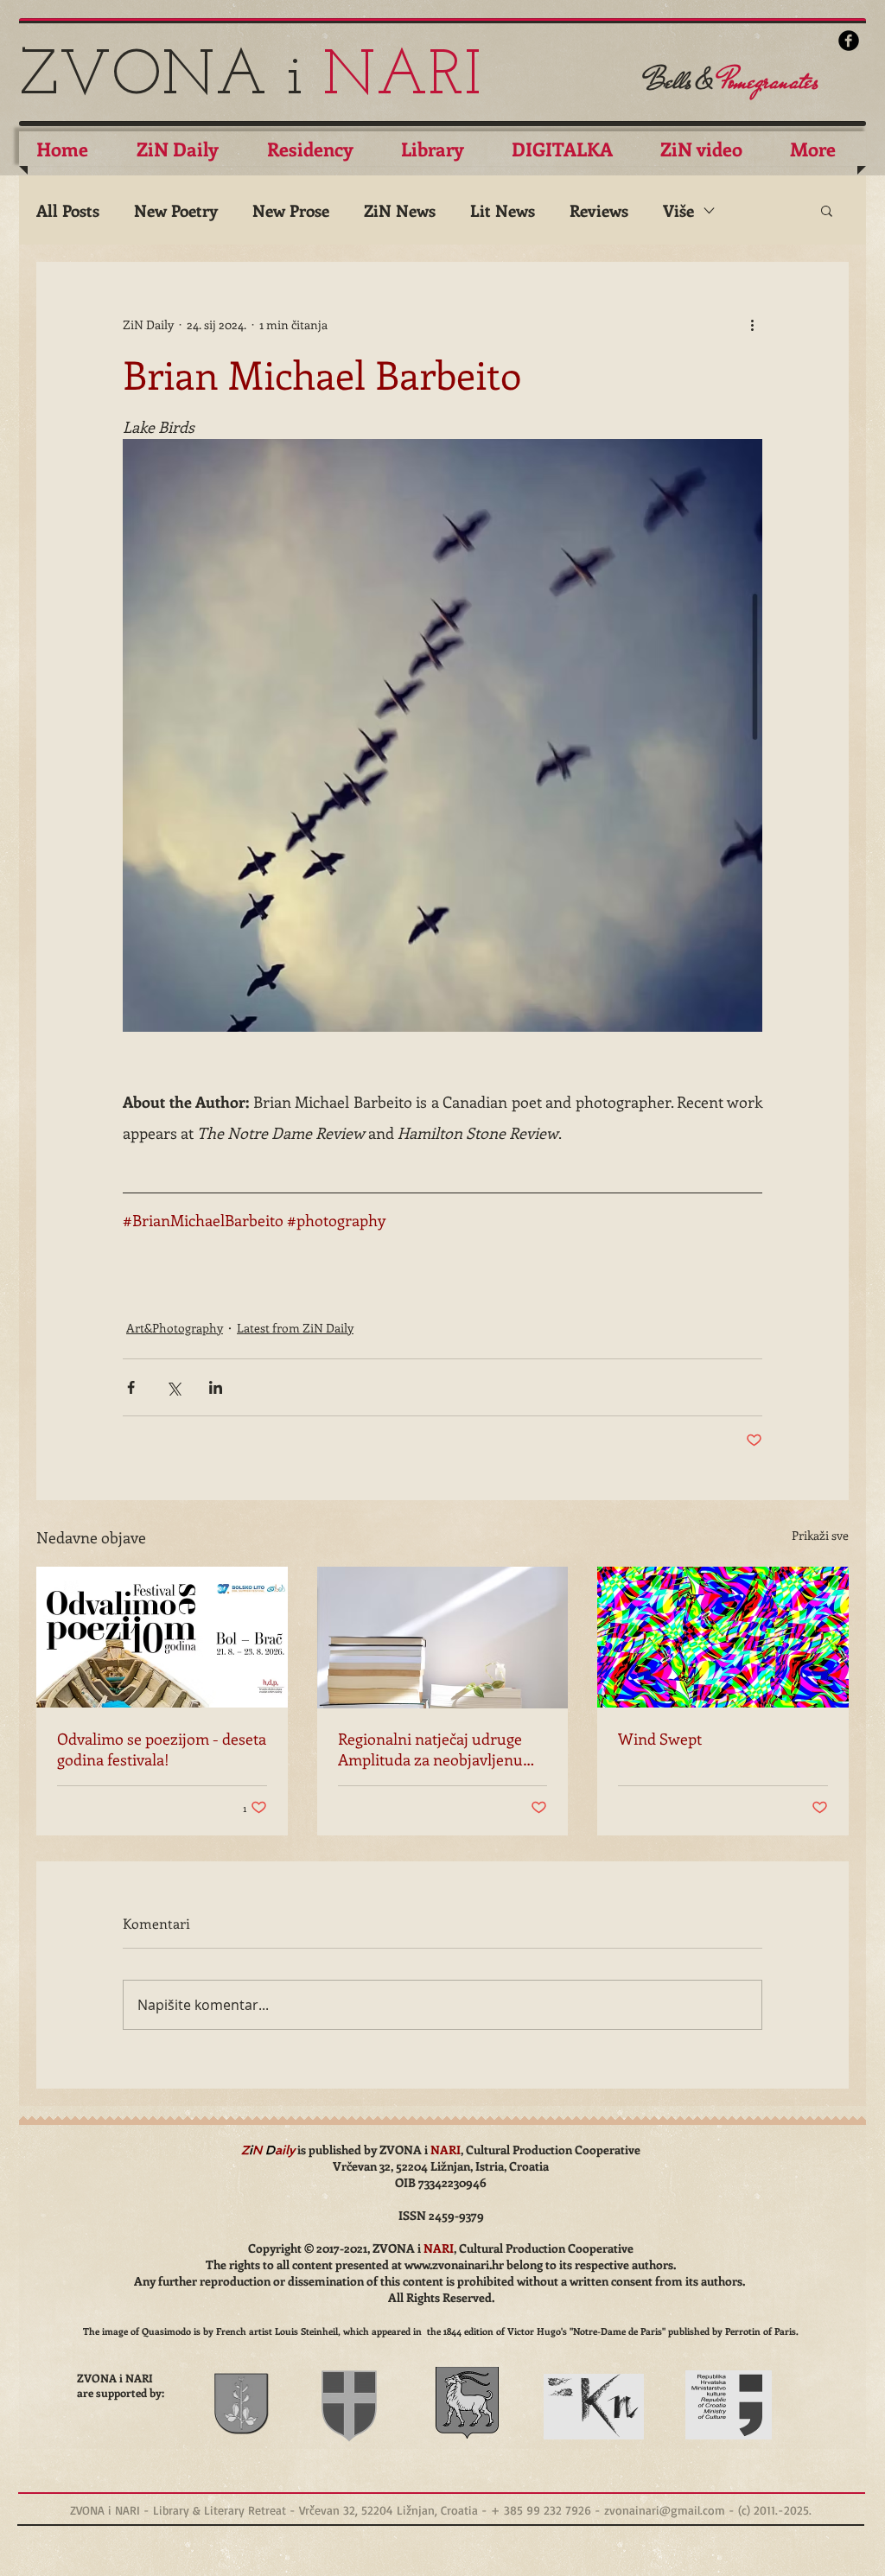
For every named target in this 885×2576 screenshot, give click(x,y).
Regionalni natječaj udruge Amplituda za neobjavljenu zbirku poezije (430, 1749)
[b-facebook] (849, 41)
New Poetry (176, 210)
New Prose (291, 210)
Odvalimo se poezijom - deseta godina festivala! (162, 1749)
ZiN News (400, 210)
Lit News (503, 210)
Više (678, 210)
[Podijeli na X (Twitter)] (173, 1387)
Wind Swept (660, 1739)
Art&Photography (175, 1328)
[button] (827, 210)
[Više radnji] (752, 324)
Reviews (599, 210)
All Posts (68, 210)
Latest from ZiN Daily (295, 1328)
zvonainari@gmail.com (665, 2510)
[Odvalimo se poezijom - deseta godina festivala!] (162, 1637)
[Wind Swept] (723, 1637)
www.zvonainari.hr (454, 2264)
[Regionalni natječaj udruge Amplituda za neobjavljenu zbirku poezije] (443, 1638)
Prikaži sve (820, 1535)
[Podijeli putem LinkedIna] (216, 1387)
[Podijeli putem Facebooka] (131, 1387)
